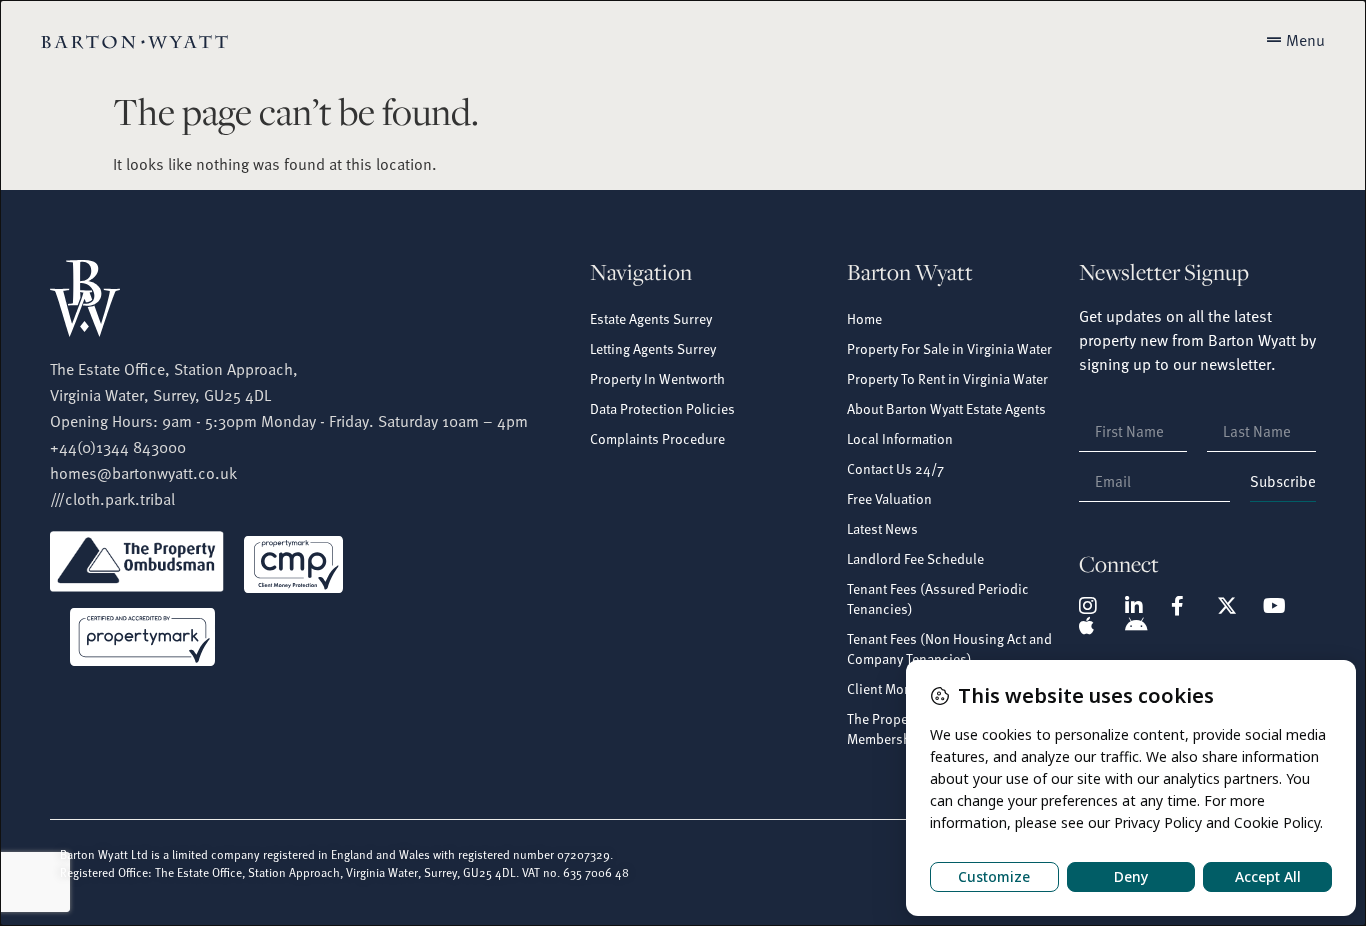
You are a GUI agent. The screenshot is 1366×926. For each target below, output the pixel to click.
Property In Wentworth (657, 378)
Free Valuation (889, 498)
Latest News (882, 528)
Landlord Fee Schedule (915, 558)
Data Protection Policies (662, 408)
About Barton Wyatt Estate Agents (946, 408)
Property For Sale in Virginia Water (949, 348)
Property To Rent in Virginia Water (947, 378)
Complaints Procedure (657, 438)
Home (864, 318)
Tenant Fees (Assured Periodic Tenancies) (938, 598)
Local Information (900, 438)
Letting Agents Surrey (653, 348)
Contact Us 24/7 (895, 468)
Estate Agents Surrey (651, 318)
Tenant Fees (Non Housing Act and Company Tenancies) (949, 648)
